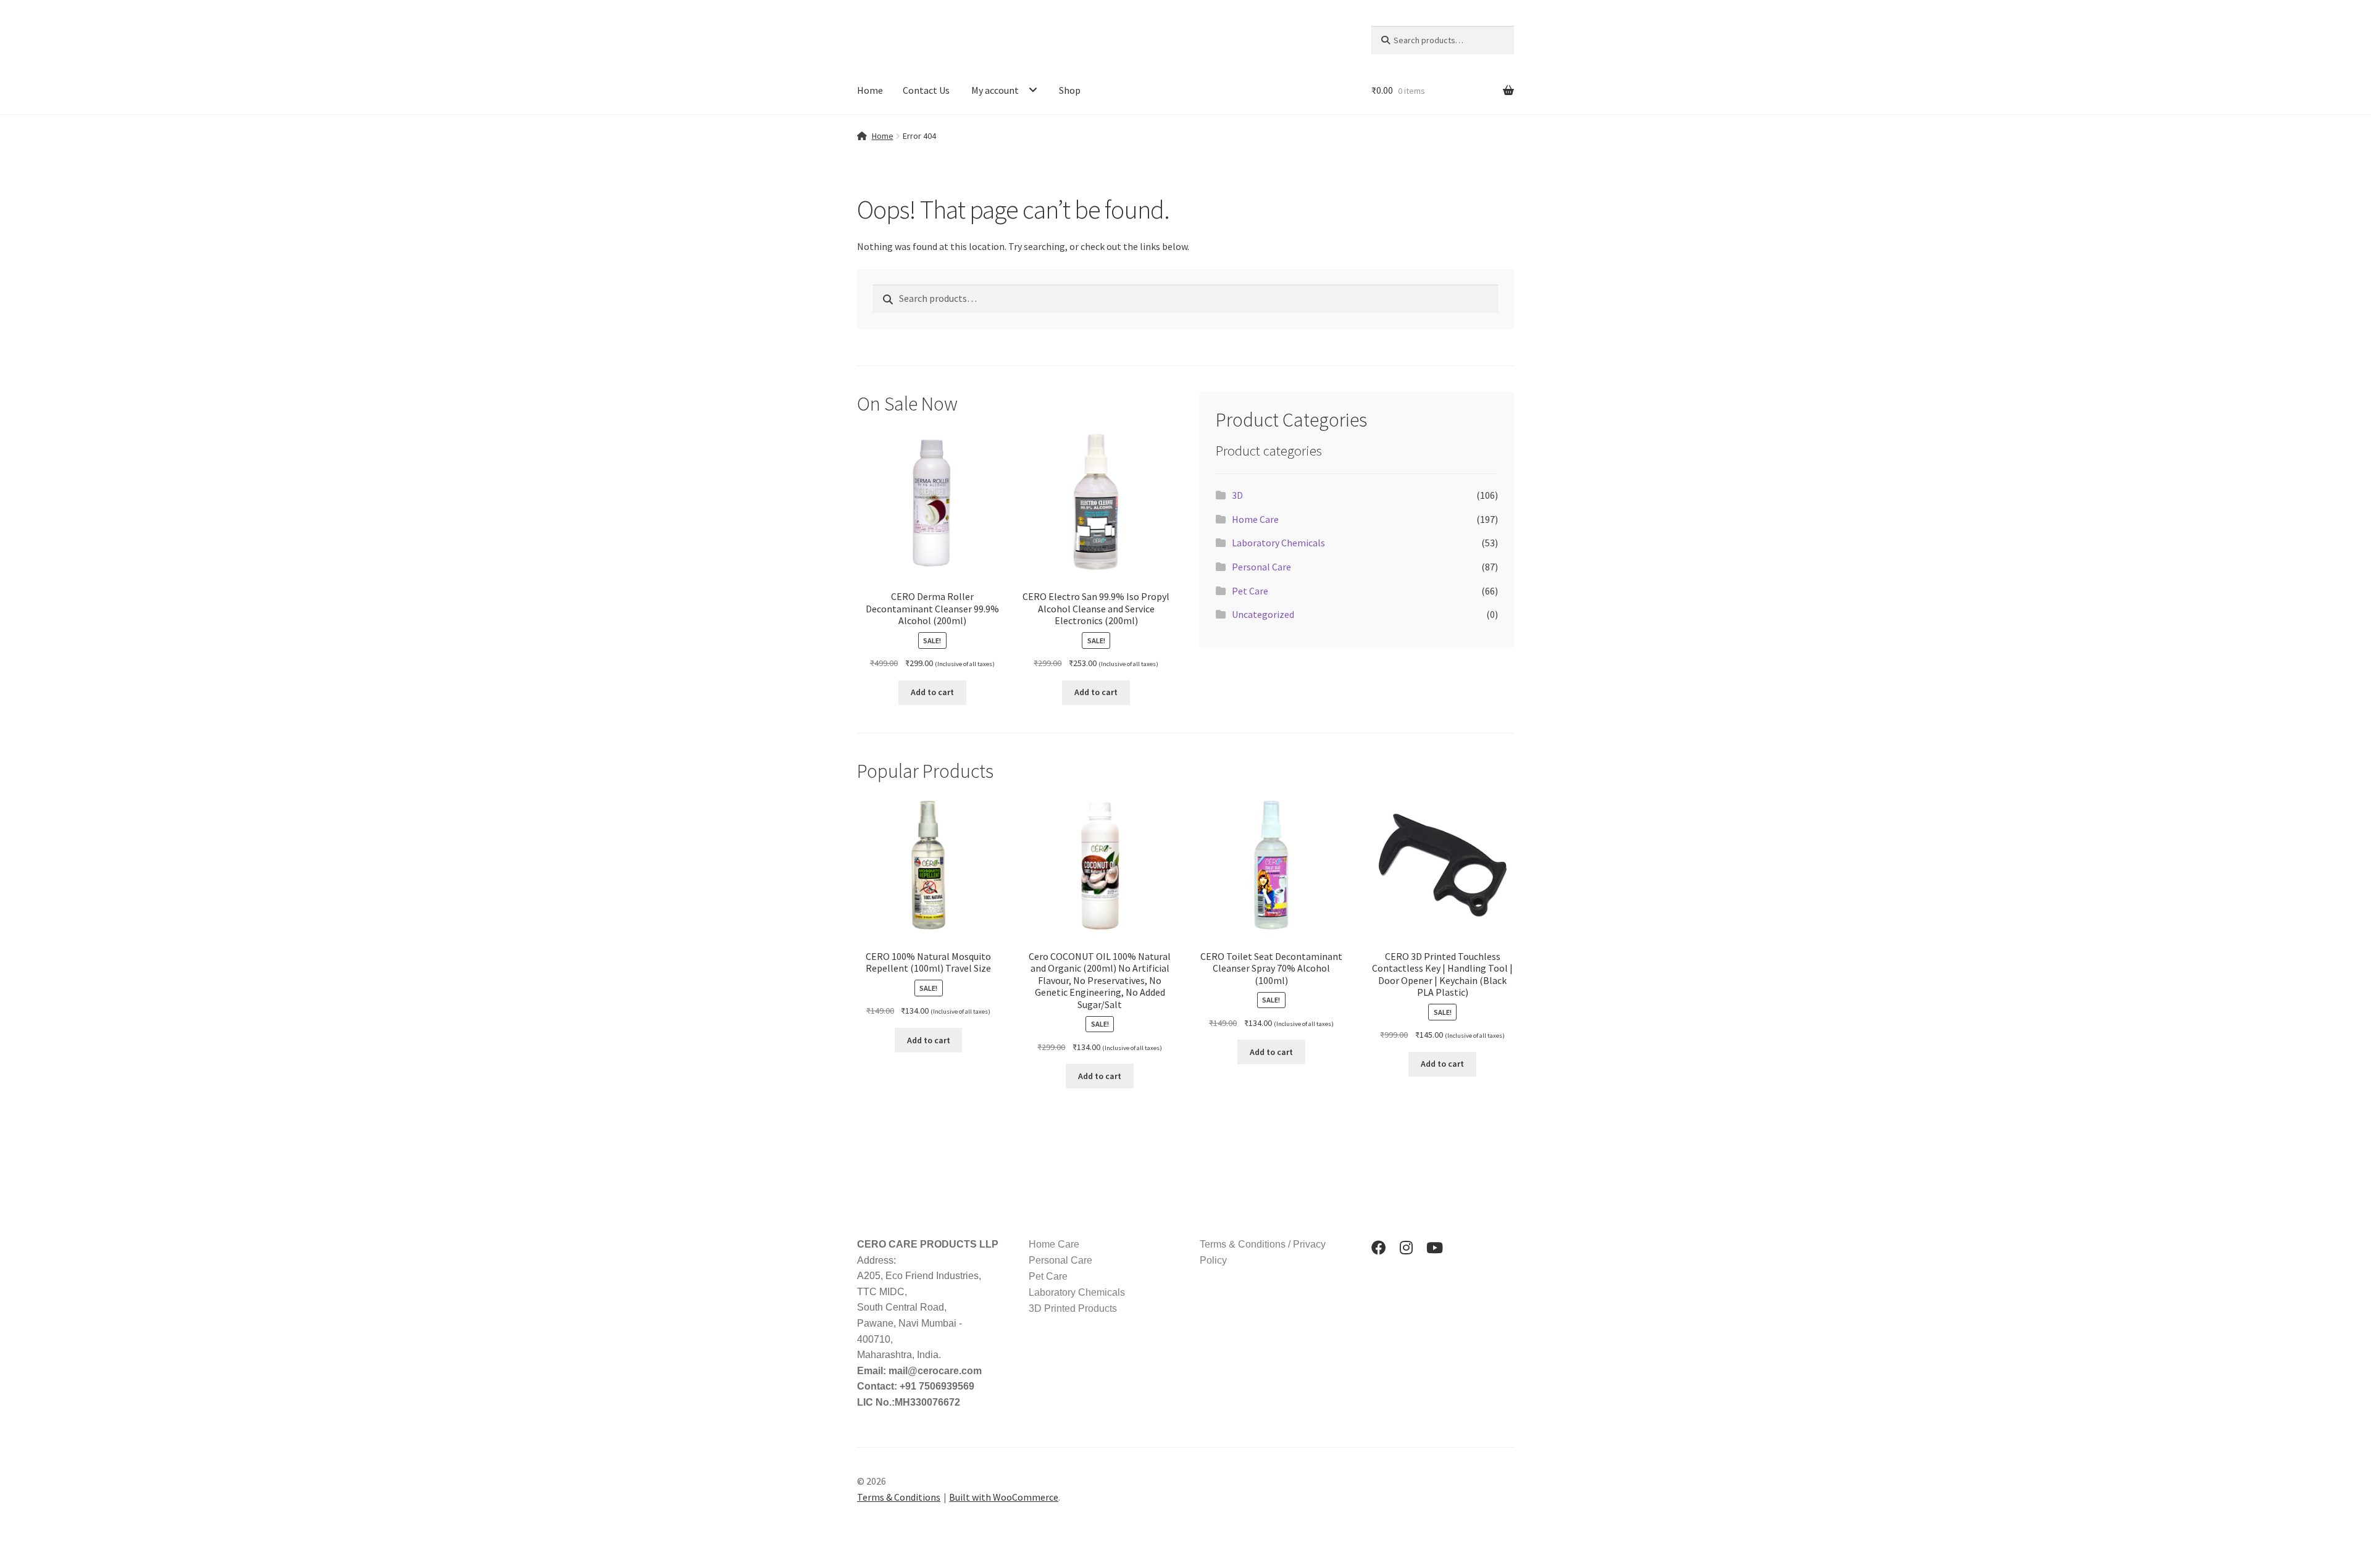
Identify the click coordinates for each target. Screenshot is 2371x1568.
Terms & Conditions (899, 1497)
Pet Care (1250, 591)
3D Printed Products (1073, 1308)
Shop (1070, 90)
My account (995, 90)
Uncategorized (1263, 614)
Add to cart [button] (932, 692)
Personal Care (1261, 567)
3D (1237, 495)
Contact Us (926, 90)
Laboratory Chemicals (1278, 543)
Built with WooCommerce (1004, 1497)
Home (870, 90)
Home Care (1255, 519)
